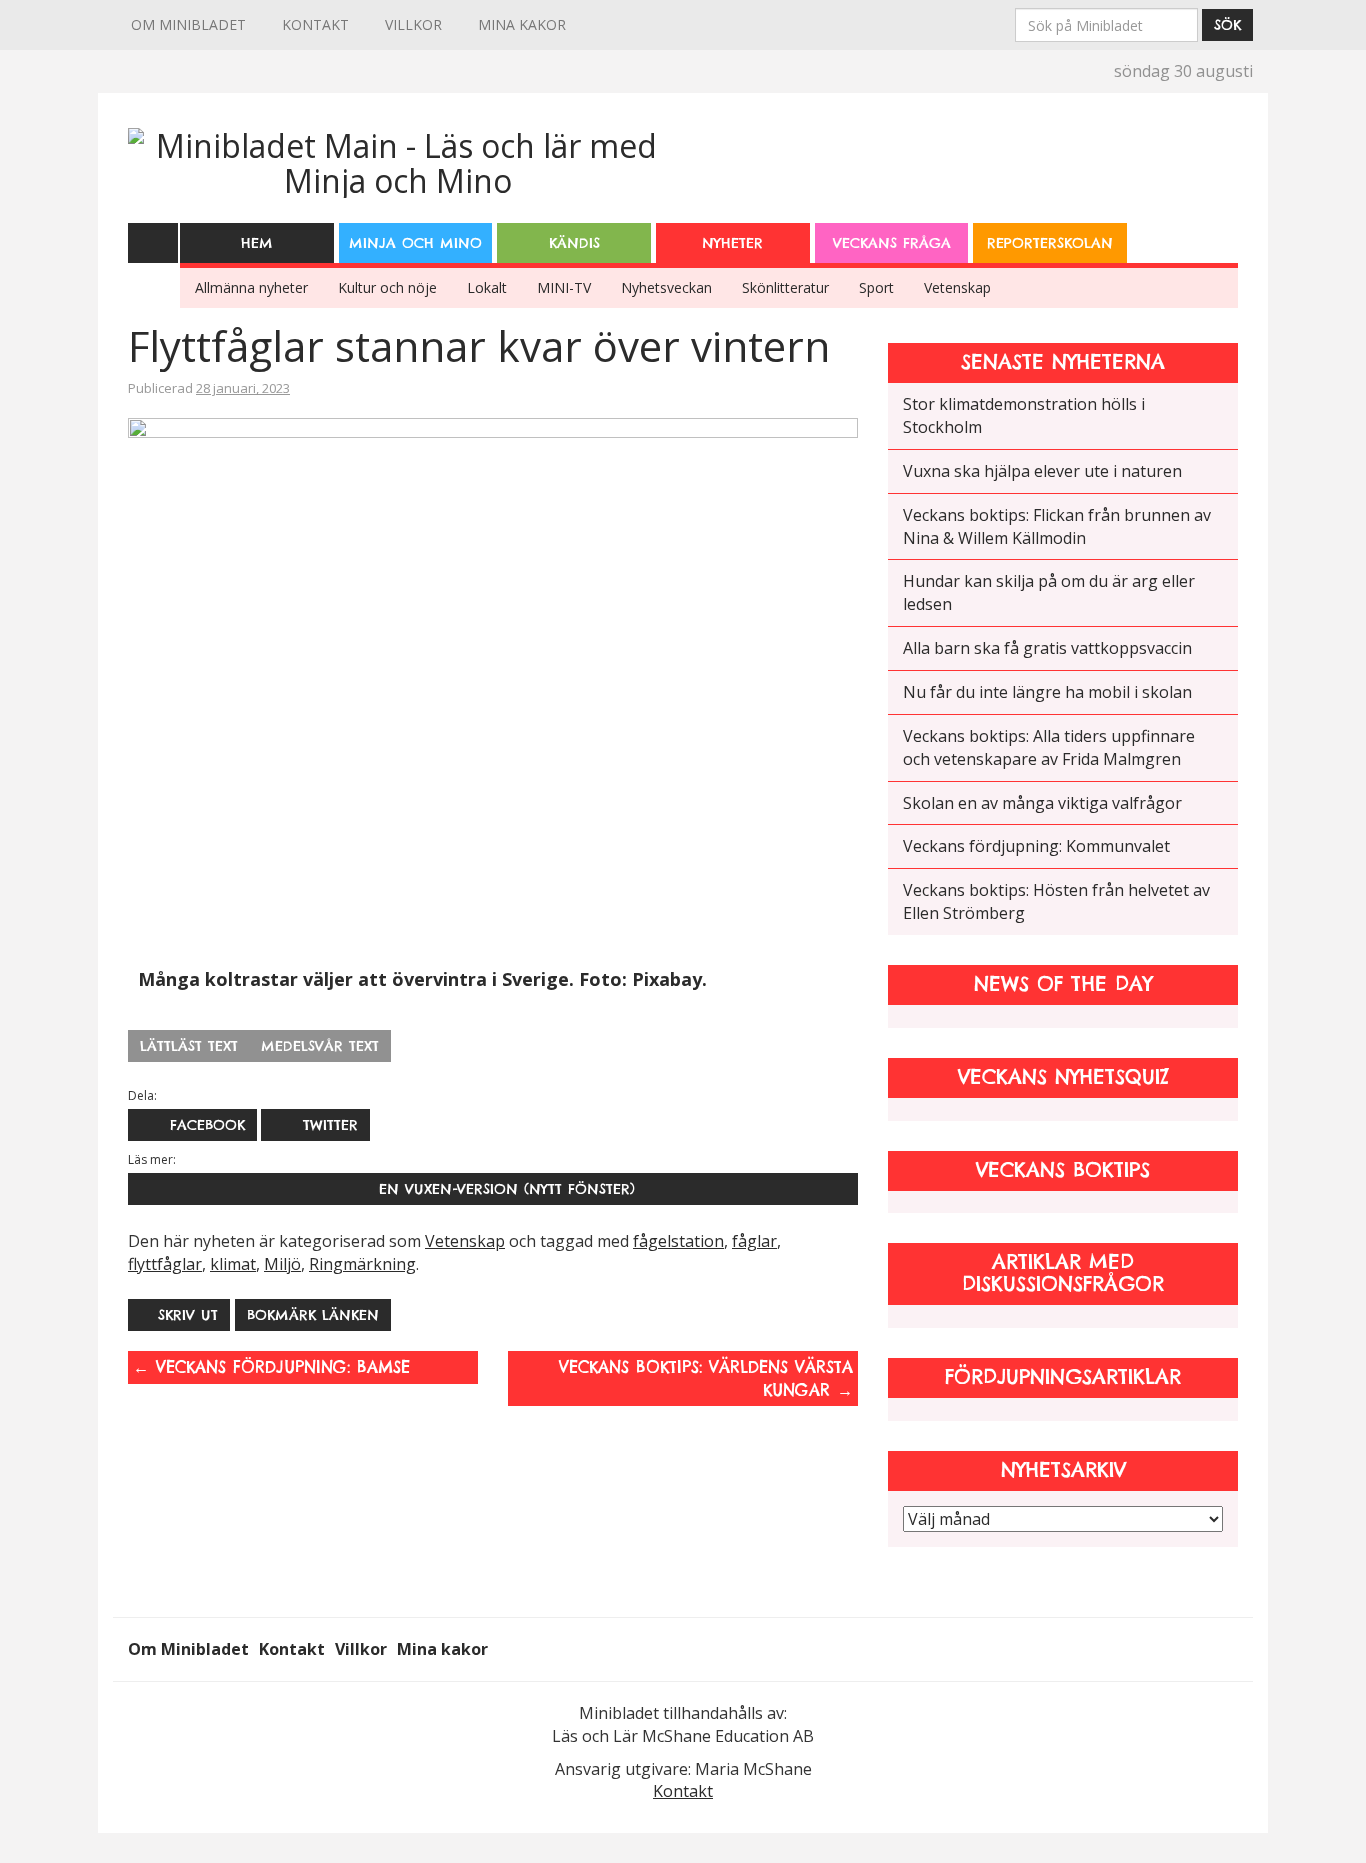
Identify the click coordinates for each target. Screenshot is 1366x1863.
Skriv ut (188, 1315)
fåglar (754, 1241)
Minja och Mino (415, 243)
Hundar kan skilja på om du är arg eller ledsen (1049, 592)
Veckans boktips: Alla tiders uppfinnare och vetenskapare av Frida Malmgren (1049, 747)
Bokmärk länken (313, 1315)
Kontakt (315, 24)
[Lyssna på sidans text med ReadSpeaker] (153, 242)
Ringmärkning (362, 1264)
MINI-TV (564, 287)
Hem (257, 243)
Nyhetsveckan (666, 287)
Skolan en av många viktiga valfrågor (1042, 803)
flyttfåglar (165, 1264)
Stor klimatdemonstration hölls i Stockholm (1024, 415)
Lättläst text (189, 1046)
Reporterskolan (1050, 243)
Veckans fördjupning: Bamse (271, 1367)
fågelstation (678, 1241)
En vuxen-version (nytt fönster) (501, 1189)
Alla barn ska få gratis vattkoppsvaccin (1047, 648)
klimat (233, 1264)
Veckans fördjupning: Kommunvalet (1036, 846)
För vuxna (1216, 230)
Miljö (282, 1264)
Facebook (204, 1125)
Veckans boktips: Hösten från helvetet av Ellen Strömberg (1056, 901)
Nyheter (732, 243)
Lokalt (487, 287)
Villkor (413, 24)
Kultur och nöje (387, 287)
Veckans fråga (892, 243)
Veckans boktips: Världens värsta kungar (706, 1378)
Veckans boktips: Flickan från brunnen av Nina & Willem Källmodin (1057, 526)
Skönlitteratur (785, 287)
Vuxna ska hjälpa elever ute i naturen (1042, 471)
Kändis (574, 243)
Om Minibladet (188, 24)
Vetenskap (957, 287)
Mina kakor (522, 24)
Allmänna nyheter (251, 287)
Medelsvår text (320, 1046)
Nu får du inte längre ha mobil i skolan (1047, 692)
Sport (876, 287)
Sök (1227, 25)
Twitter (327, 1125)
